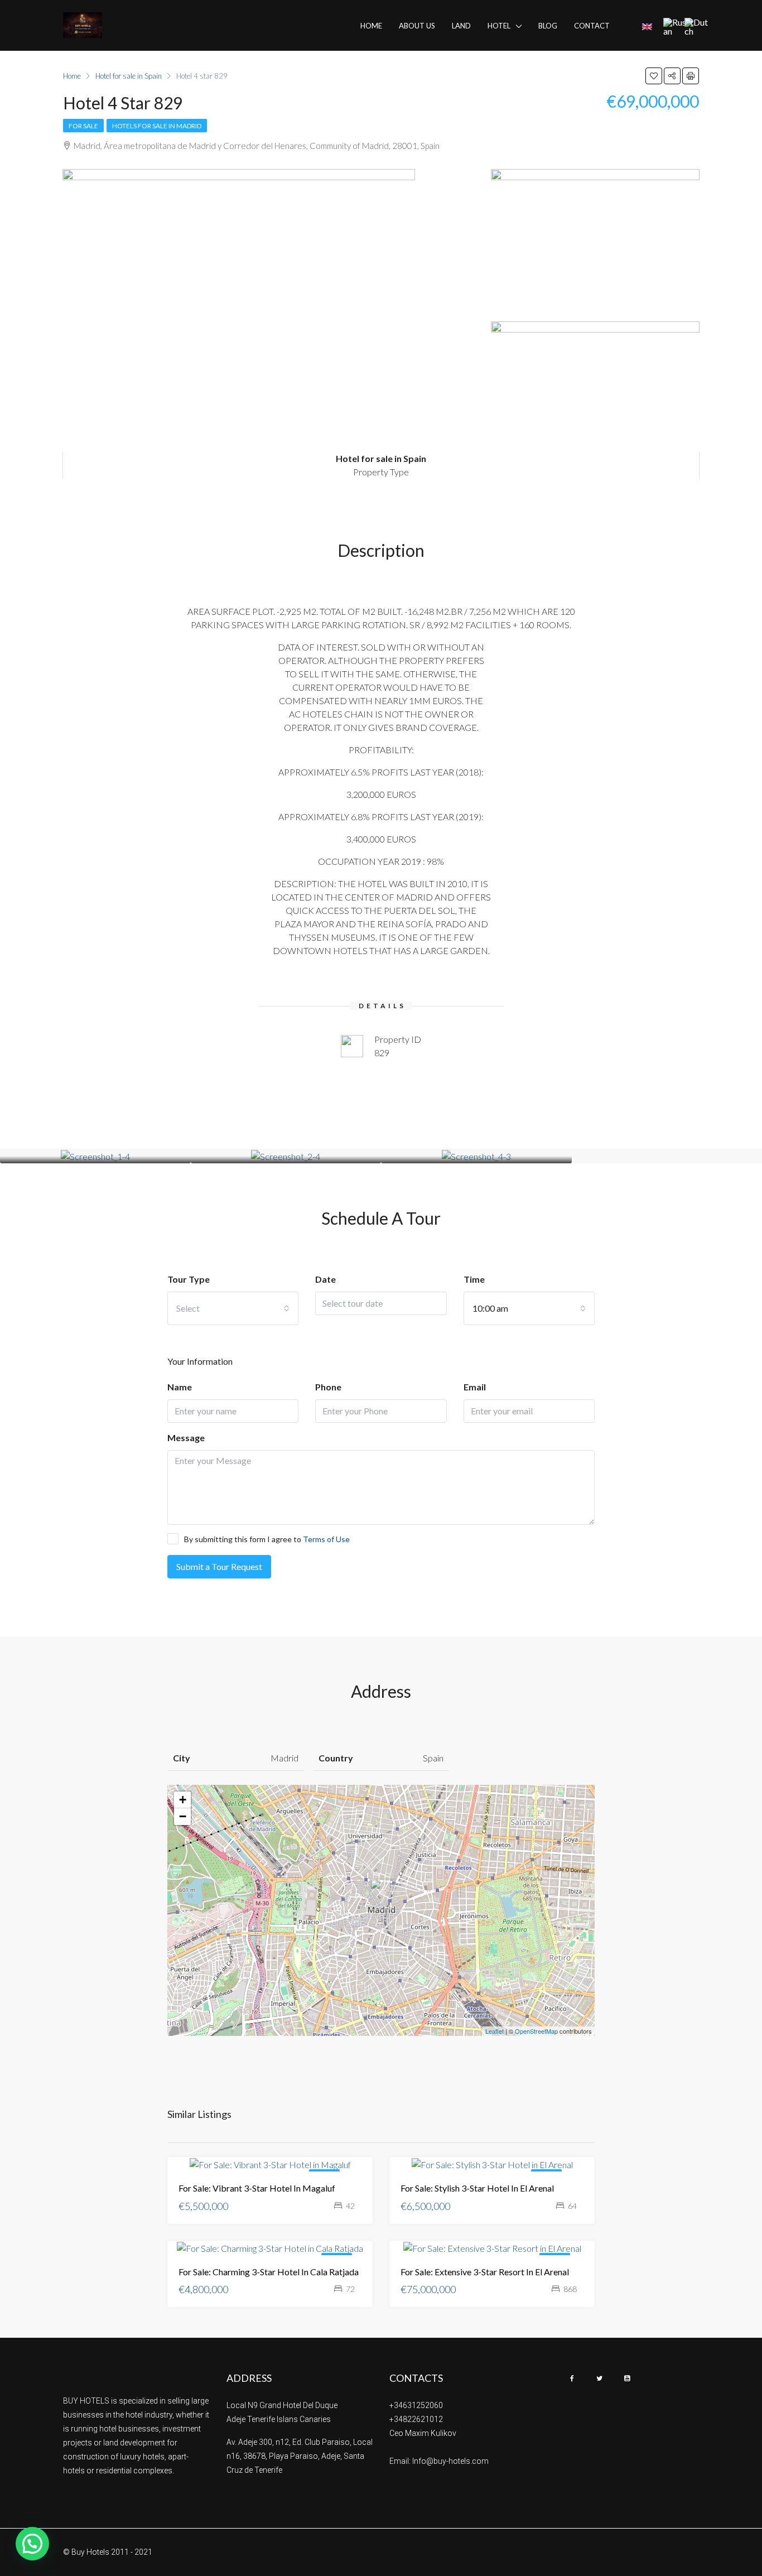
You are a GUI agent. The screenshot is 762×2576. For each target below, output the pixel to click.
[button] (32, 2544)
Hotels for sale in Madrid (157, 126)
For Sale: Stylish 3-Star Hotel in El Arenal (477, 2188)
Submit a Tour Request (219, 1566)
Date (325, 1279)
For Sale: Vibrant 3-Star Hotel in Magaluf (257, 2188)
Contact (592, 26)
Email (475, 1387)
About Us (417, 26)
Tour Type (189, 1279)
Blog (548, 26)
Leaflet (495, 2031)
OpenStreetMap (536, 2031)
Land (461, 26)
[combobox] (233, 1308)
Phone (328, 1387)
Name (180, 1387)
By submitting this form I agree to (267, 1539)
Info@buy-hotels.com (450, 2461)
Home (371, 26)
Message (186, 1438)
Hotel (499, 26)
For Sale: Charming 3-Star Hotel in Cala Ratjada (269, 2272)
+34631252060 (416, 2405)
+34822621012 (416, 2419)
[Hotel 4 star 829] (382, 1894)
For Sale (83, 126)
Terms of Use (326, 1539)
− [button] (183, 1816)
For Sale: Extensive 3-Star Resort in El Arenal (485, 2272)
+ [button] (183, 1800)
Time (474, 1279)
